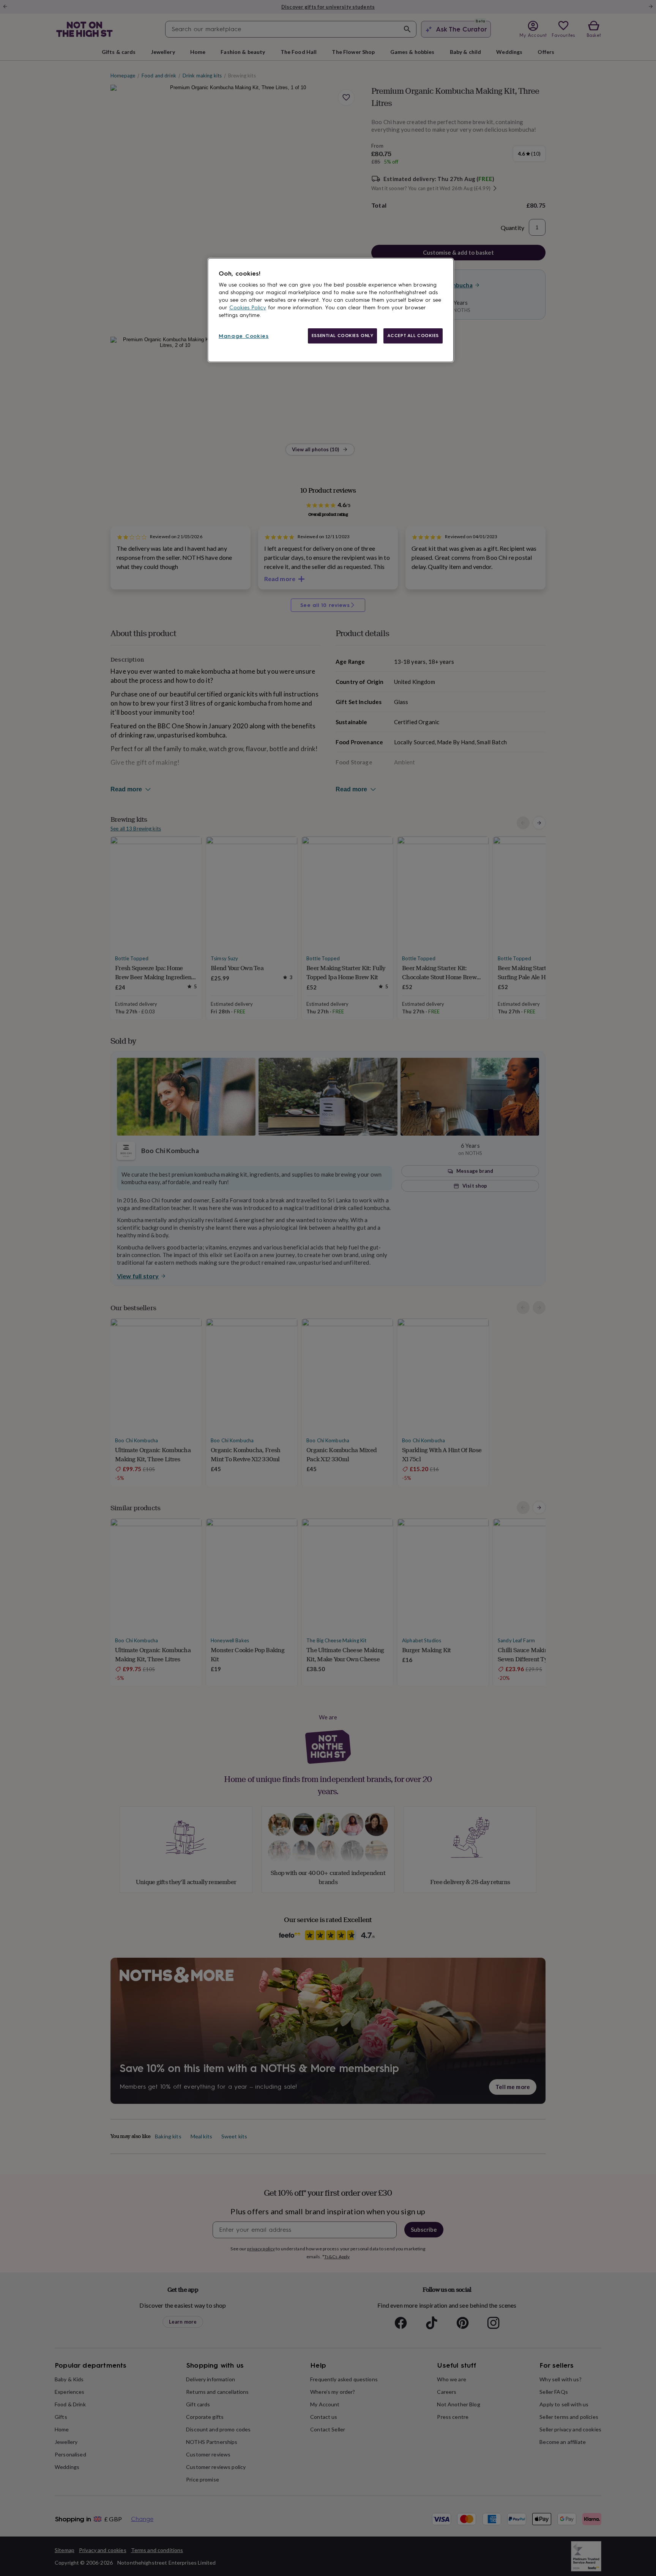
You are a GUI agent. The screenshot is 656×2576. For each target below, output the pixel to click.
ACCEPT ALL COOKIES (413, 336)
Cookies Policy (248, 308)
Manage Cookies (244, 336)
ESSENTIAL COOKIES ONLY (343, 336)
